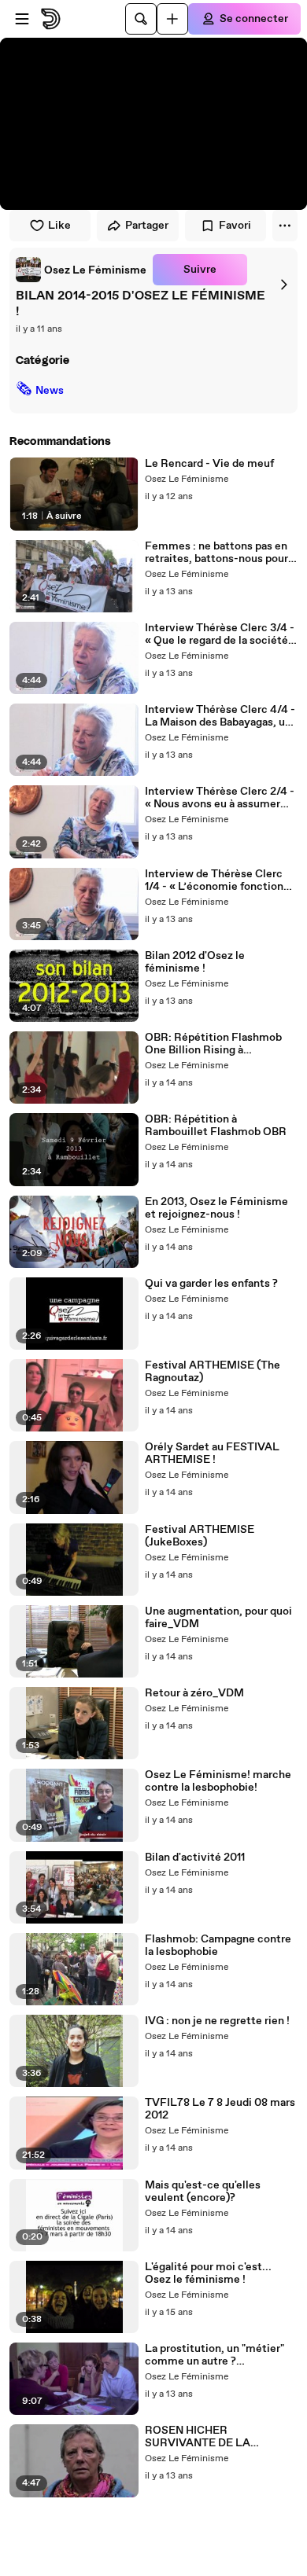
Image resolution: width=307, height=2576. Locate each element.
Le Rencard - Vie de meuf (209, 464)
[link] (81, 270)
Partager (147, 226)
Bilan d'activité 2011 (195, 1858)
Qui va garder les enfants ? (211, 1284)
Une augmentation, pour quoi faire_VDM (218, 1618)
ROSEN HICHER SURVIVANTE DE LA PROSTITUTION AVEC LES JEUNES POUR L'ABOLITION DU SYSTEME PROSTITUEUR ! (221, 2437)
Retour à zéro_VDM (194, 1693)
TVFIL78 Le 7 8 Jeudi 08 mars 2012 (220, 2109)
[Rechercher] (141, 19)
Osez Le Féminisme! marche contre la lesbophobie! (218, 1781)
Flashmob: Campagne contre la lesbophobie (218, 1946)
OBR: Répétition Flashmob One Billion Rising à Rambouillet (213, 1044)
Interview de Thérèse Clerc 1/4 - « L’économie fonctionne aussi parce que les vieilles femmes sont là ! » (220, 880)
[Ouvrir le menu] (22, 19)
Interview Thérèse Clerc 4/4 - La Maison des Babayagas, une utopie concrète (221, 716)
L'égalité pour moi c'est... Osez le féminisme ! (208, 2273)
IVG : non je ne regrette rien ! (217, 2021)
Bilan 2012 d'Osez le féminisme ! (195, 962)
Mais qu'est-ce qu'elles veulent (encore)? (203, 2192)
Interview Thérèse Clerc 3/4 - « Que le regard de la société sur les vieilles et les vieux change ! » (220, 634)
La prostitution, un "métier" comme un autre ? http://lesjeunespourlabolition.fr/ (221, 2355)
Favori (235, 226)
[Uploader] (172, 19)
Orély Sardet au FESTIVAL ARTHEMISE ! (212, 1453)
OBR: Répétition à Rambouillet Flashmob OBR (216, 1126)
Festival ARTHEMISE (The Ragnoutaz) (213, 1372)
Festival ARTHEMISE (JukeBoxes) (200, 1536)
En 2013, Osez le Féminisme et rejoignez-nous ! (216, 1208)
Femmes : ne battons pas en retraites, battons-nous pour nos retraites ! (216, 553)
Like (59, 226)
